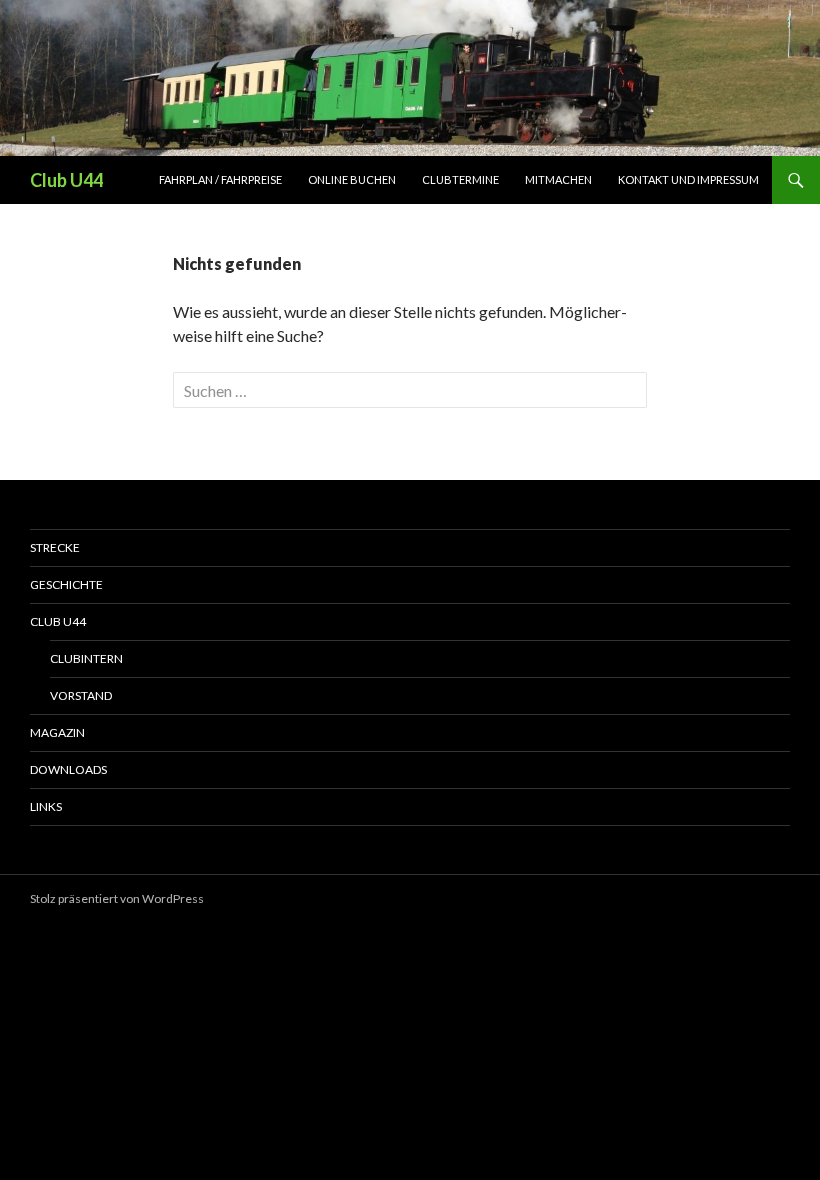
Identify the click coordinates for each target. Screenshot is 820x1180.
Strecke (55, 547)
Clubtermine (460, 179)
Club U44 (66, 180)
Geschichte (66, 584)
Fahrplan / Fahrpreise (220, 179)
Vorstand (81, 695)
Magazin (57, 732)
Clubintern (86, 658)
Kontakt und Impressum (688, 179)
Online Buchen (352, 179)
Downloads (68, 769)
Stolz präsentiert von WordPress (117, 898)
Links (46, 806)
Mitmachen (558, 179)
